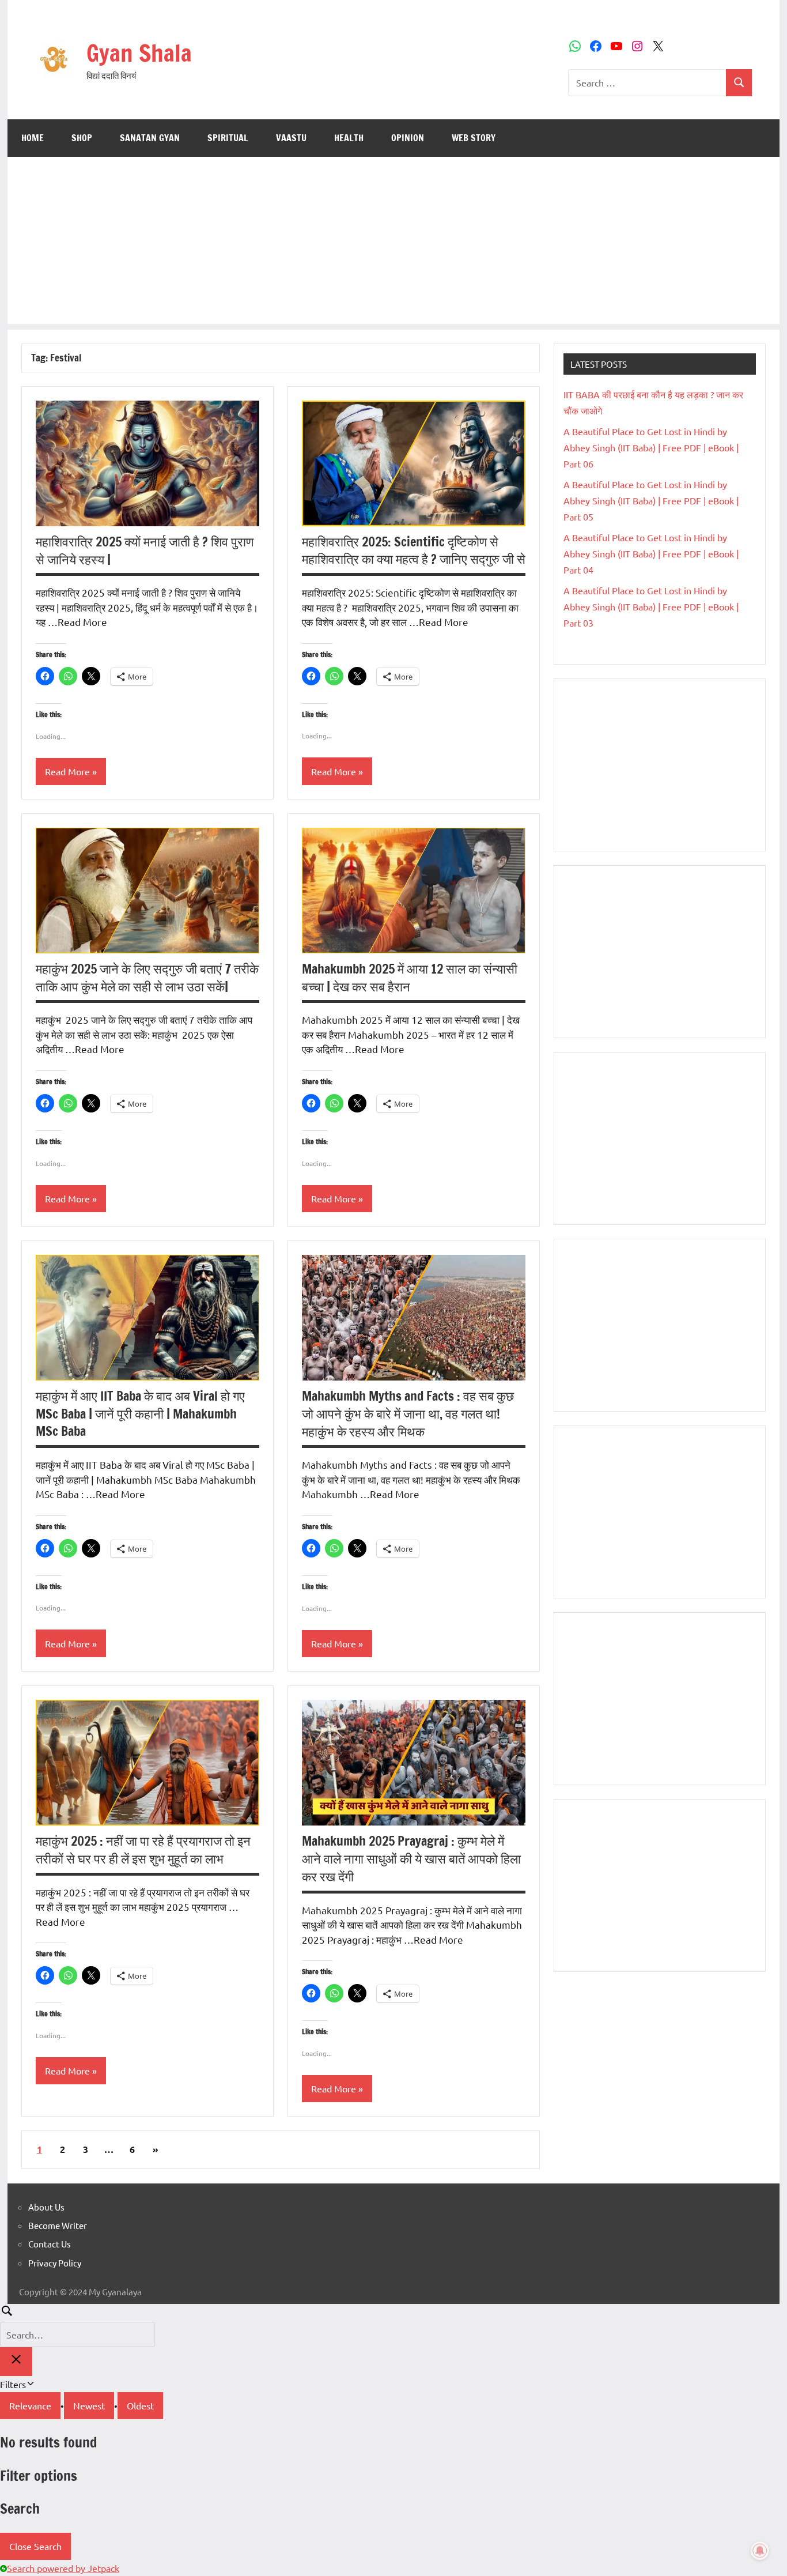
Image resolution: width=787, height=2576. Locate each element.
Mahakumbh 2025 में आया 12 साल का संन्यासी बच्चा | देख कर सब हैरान (410, 978)
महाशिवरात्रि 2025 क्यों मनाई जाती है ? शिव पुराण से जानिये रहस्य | (145, 550)
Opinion (408, 138)
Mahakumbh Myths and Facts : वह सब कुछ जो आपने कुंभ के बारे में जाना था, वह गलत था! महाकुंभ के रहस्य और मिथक (408, 1414)
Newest (89, 2405)
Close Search (35, 2546)
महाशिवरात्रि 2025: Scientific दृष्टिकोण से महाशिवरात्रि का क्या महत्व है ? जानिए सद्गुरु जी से (414, 550)
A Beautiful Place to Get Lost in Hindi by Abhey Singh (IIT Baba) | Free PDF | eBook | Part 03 (651, 606)
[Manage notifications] (760, 2551)
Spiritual (228, 138)
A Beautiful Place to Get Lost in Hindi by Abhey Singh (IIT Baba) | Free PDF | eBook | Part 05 (651, 500)
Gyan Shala (139, 53)
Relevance (30, 2405)
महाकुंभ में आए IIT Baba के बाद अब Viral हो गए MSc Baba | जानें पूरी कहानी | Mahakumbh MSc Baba (140, 1414)
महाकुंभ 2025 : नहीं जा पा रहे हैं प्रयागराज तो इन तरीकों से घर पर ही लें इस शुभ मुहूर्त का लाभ (143, 1850)
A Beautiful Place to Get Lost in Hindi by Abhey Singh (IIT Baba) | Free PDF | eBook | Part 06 (651, 447)
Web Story (474, 138)
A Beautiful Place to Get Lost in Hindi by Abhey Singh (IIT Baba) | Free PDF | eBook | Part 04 (651, 553)
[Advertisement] (393, 243)
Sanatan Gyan (150, 138)
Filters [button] (29, 2385)
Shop (82, 138)
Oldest (140, 2405)
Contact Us (50, 2244)
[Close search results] (16, 2362)
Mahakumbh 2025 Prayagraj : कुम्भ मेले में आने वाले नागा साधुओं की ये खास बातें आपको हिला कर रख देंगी (411, 1859)
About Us (46, 2207)
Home (33, 138)
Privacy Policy (55, 2263)
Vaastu (291, 138)
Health (349, 138)
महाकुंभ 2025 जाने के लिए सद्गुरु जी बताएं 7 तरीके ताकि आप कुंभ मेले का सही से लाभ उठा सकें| (147, 978)
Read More (67, 771)
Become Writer (58, 2225)
